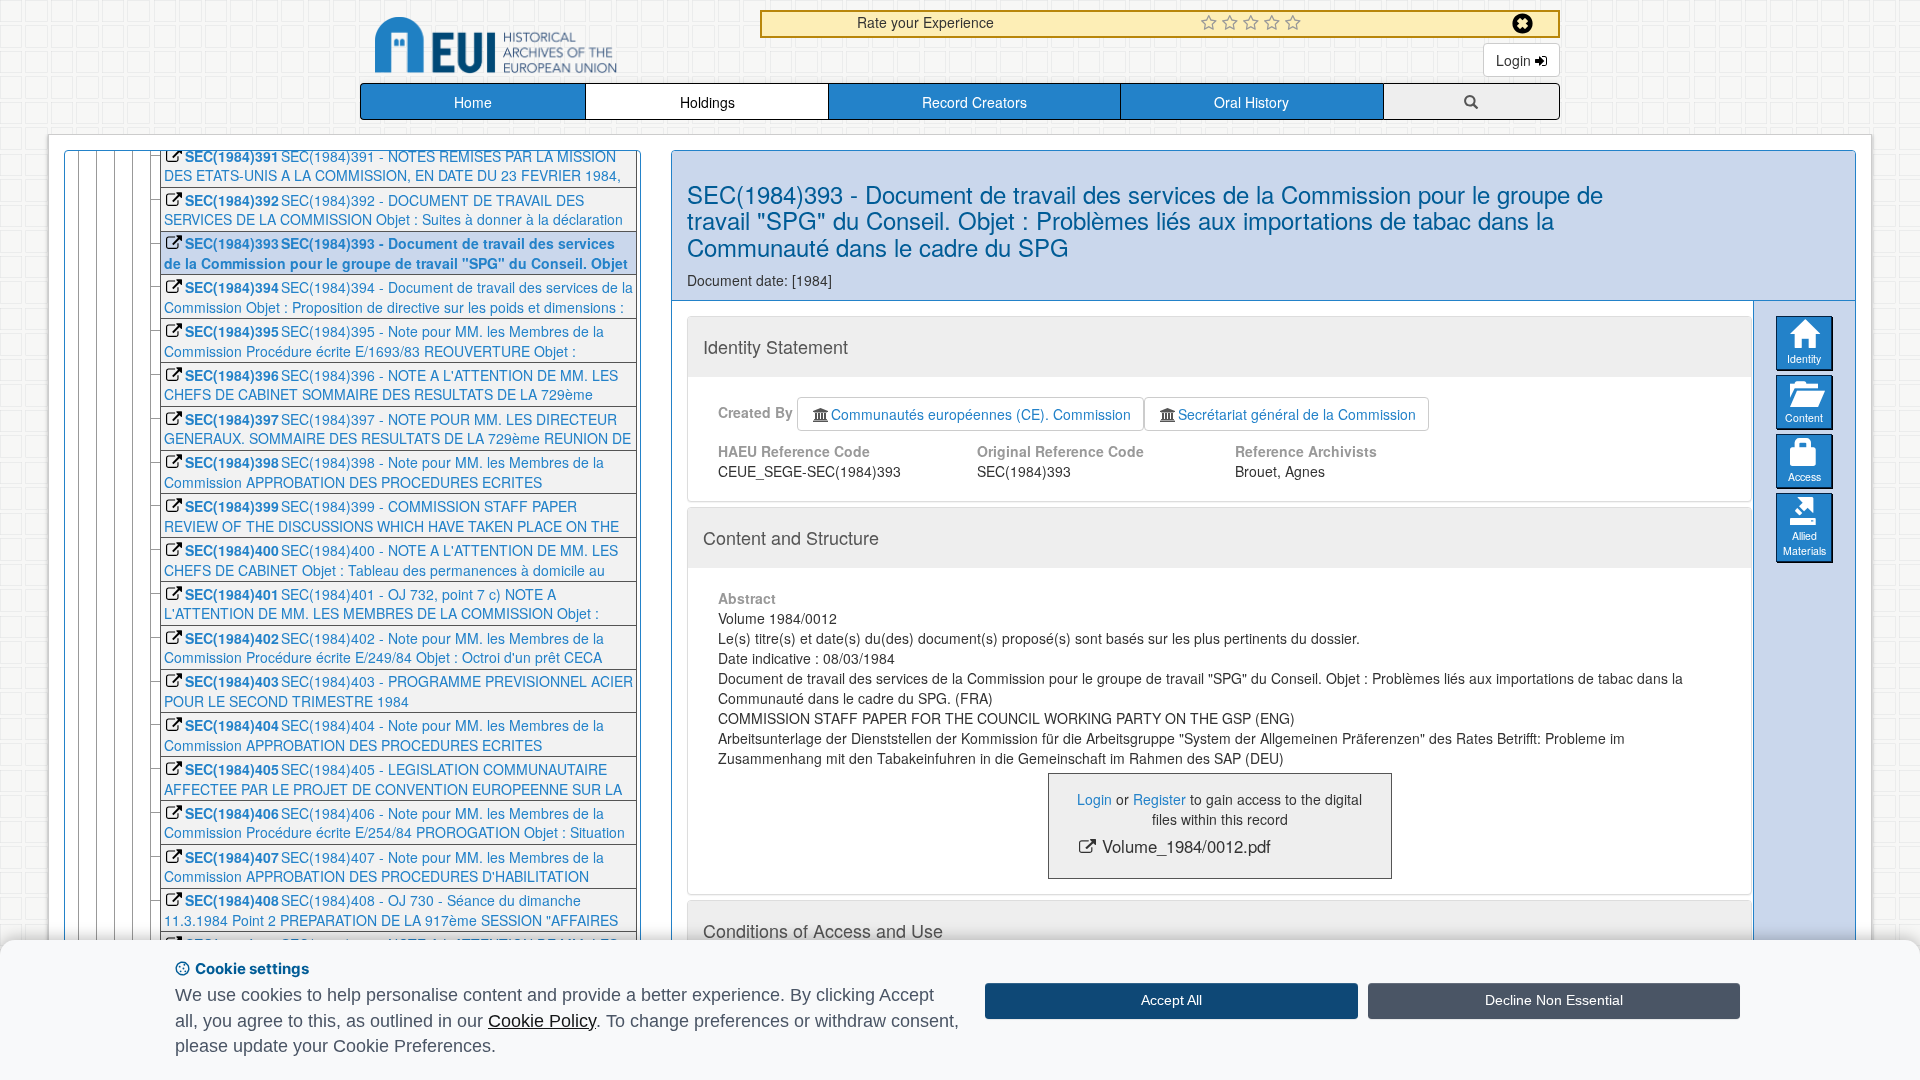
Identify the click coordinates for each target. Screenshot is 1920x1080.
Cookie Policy (542, 1021)
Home (473, 102)
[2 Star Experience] (1232, 24)
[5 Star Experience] (1295, 24)
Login (1515, 60)
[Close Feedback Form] (1522, 23)
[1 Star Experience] (1211, 24)
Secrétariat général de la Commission (1297, 414)
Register (1159, 799)
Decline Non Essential (1554, 1000)
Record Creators (974, 102)
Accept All (1171, 1000)
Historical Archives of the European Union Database (552, 48)
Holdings (707, 102)
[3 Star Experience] (1253, 24)
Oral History (1251, 102)
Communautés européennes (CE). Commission (981, 414)
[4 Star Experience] (1274, 24)
